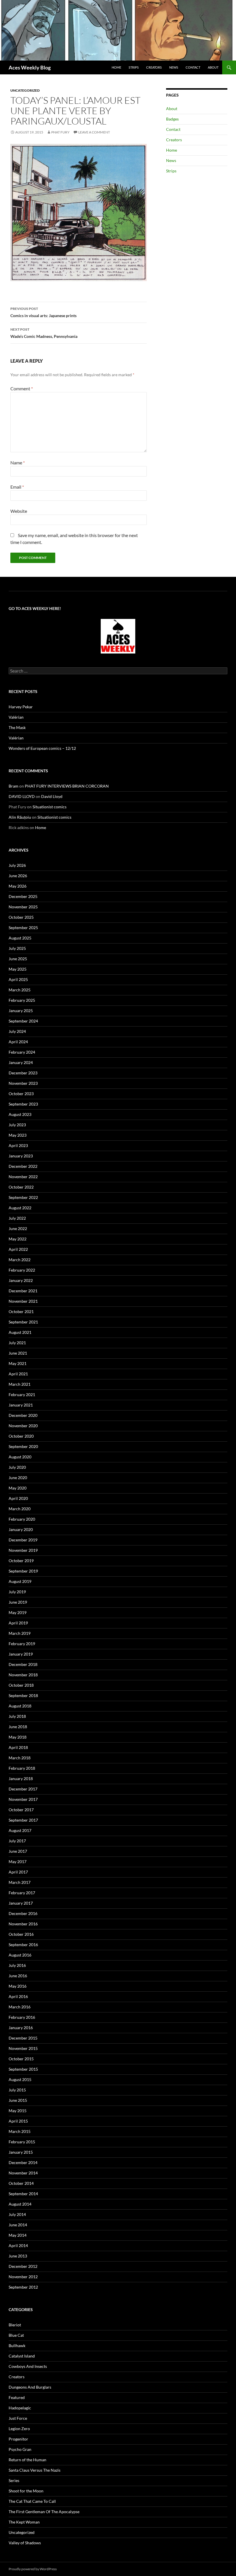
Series (14, 2480)
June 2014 (18, 2225)
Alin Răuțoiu (20, 817)
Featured (17, 2397)
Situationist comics (50, 807)
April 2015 (18, 2121)
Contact (193, 67)
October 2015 (21, 2059)
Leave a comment (94, 132)
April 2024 (18, 1042)
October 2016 (21, 1934)
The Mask (17, 727)
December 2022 (23, 1166)
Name (18, 463)
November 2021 (23, 1301)
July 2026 (17, 865)
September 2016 (23, 1945)
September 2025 (23, 928)
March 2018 (20, 1758)
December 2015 (23, 2038)
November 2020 (23, 1426)
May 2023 (18, 1135)
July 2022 (17, 1218)
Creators (154, 67)
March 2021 (20, 1384)
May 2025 (18, 969)
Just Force (18, 2418)
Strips (134, 67)
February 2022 (22, 1270)
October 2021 (21, 1311)
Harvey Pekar (21, 707)
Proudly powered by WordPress (33, 2569)
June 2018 (18, 1727)
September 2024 (23, 1021)
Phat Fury (60, 132)
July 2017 (17, 1841)
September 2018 (23, 1695)
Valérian (16, 717)
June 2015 (18, 2100)
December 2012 (23, 2266)
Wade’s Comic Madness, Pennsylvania (44, 333)
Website (19, 511)
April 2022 (18, 1249)
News (174, 67)
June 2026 (18, 876)
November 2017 (23, 1799)
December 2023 (23, 1073)
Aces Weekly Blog (30, 67)
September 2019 (23, 1571)
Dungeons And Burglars (30, 2387)
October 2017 (21, 1810)
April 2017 (18, 1872)
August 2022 (20, 1208)
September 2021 (23, 1322)
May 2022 (18, 1239)
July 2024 (17, 1031)
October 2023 (21, 1094)
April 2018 (18, 1747)
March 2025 (20, 990)
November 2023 (23, 1083)
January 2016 (21, 2028)
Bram (14, 786)
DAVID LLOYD (22, 796)
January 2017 (21, 1903)
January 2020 (21, 1529)
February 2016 (22, 2017)
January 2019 (21, 1654)
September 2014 (23, 2194)
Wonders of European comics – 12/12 (42, 748)
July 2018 (17, 1716)
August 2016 (20, 1955)
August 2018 (20, 1706)
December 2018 (23, 1664)
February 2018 (22, 1768)
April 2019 (18, 1623)
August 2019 (20, 1581)
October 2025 (21, 917)
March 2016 (20, 2007)
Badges (172, 119)
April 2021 (18, 1374)
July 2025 (17, 948)
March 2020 (20, 1509)
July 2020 (17, 1467)
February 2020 (22, 1519)
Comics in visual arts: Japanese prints (43, 312)
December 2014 (23, 2162)
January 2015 (21, 2152)
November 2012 (23, 2277)
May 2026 (18, 886)
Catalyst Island (22, 2356)
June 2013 (18, 2256)
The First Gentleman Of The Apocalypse (44, 2512)
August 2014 (20, 2204)
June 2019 (18, 1602)
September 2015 (23, 2069)
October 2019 (21, 1561)
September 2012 (23, 2287)
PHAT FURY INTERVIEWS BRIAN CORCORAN (67, 786)
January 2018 (21, 1778)
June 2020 (18, 1478)
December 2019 (23, 1540)
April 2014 (18, 2245)
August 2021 (20, 1332)
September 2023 (23, 1104)
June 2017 (18, 1851)
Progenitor (18, 2439)
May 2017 (18, 1862)
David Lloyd (52, 796)
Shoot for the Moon (26, 2491)
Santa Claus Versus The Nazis (35, 2470)
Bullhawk (17, 2346)
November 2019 (23, 1550)
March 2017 (20, 1882)
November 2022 (23, 1177)
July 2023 (17, 1125)
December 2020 (23, 1415)
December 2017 (23, 1789)
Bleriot (15, 2325)
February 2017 (22, 1893)
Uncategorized (25, 90)
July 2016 (17, 1965)
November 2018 (23, 1675)
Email (17, 487)
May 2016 (18, 1986)
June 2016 (18, 1976)
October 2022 (21, 1187)
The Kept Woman (24, 2522)
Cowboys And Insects (28, 2366)
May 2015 (18, 2111)
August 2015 (20, 2079)
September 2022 (23, 1197)
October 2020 (21, 1436)
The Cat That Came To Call (32, 2501)
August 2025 (20, 938)
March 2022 (20, 1260)
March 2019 (20, 1633)
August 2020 (20, 1457)
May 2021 (18, 1363)
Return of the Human (27, 2460)
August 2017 (20, 1830)
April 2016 (18, 1996)
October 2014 (21, 2183)
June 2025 (18, 959)
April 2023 (18, 1145)
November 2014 (23, 2173)
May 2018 (18, 1737)
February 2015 (22, 2142)
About (213, 67)
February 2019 (22, 1644)
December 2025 (23, 896)
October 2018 (21, 1685)
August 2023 (20, 1114)
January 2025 (21, 1011)
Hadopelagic (20, 2408)
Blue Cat (16, 2335)
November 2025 (23, 907)
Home (116, 67)
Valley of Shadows (25, 2543)
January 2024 (21, 1062)
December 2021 (23, 1291)
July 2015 (17, 2090)
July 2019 (17, 1592)
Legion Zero (19, 2429)
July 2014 (17, 2214)
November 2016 (23, 1924)
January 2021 (21, 1405)
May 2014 (18, 2235)
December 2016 (23, 1913)
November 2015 (23, 2048)
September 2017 (23, 1820)
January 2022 (21, 1280)
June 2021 (18, 1353)
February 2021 (22, 1395)
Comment (22, 388)
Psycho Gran (20, 2449)
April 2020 (18, 1498)
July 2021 (17, 1343)
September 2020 (23, 1446)
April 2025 (18, 979)
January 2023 (21, 1156)
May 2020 (18, 1488)
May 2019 (18, 1612)
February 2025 (22, 1000)
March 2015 (20, 2131)
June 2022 (18, 1228)
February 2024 (22, 1052)
